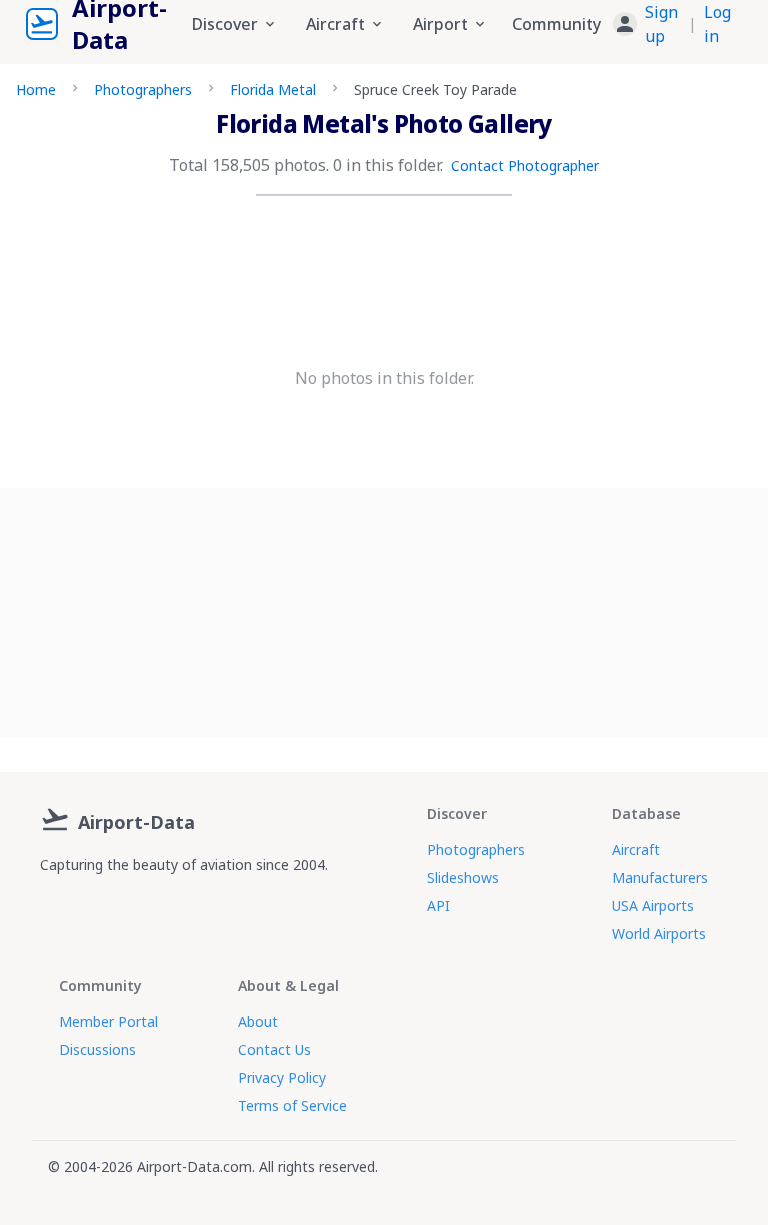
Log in (717, 24)
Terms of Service (292, 1105)
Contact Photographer (525, 165)
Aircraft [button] (335, 24)
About (258, 1021)
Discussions (97, 1049)
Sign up (661, 24)
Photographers (143, 89)
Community (556, 24)
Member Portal (108, 1021)
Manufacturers (660, 877)
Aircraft (636, 849)
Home (36, 89)
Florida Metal (273, 89)
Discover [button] (225, 24)
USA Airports (653, 905)
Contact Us (274, 1049)
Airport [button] (440, 24)
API (438, 905)
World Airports (659, 933)
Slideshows (463, 877)
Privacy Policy (282, 1077)
